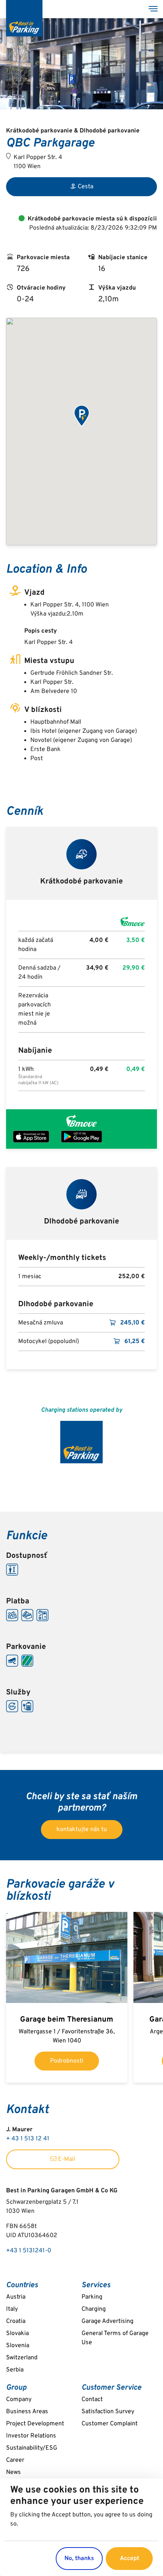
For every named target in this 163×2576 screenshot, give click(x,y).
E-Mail (66, 2159)
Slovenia (18, 2346)
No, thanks (79, 2559)
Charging (94, 2309)
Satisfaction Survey (108, 2412)
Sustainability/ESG (32, 2448)
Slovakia (17, 2334)
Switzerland (22, 2358)
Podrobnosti (67, 2061)
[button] (81, 416)
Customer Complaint (110, 2424)
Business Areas (27, 2412)
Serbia (15, 2370)
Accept (129, 2559)
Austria (16, 2297)
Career (15, 2460)
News (13, 2472)
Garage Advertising (107, 2321)
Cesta (85, 187)
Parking (92, 2297)
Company (19, 2400)
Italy (12, 2309)
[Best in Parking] (24, 18)
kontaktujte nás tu (82, 1830)
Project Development (35, 2424)
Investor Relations (31, 2436)
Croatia (16, 2321)
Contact (92, 2400)
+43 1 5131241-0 (29, 2251)
